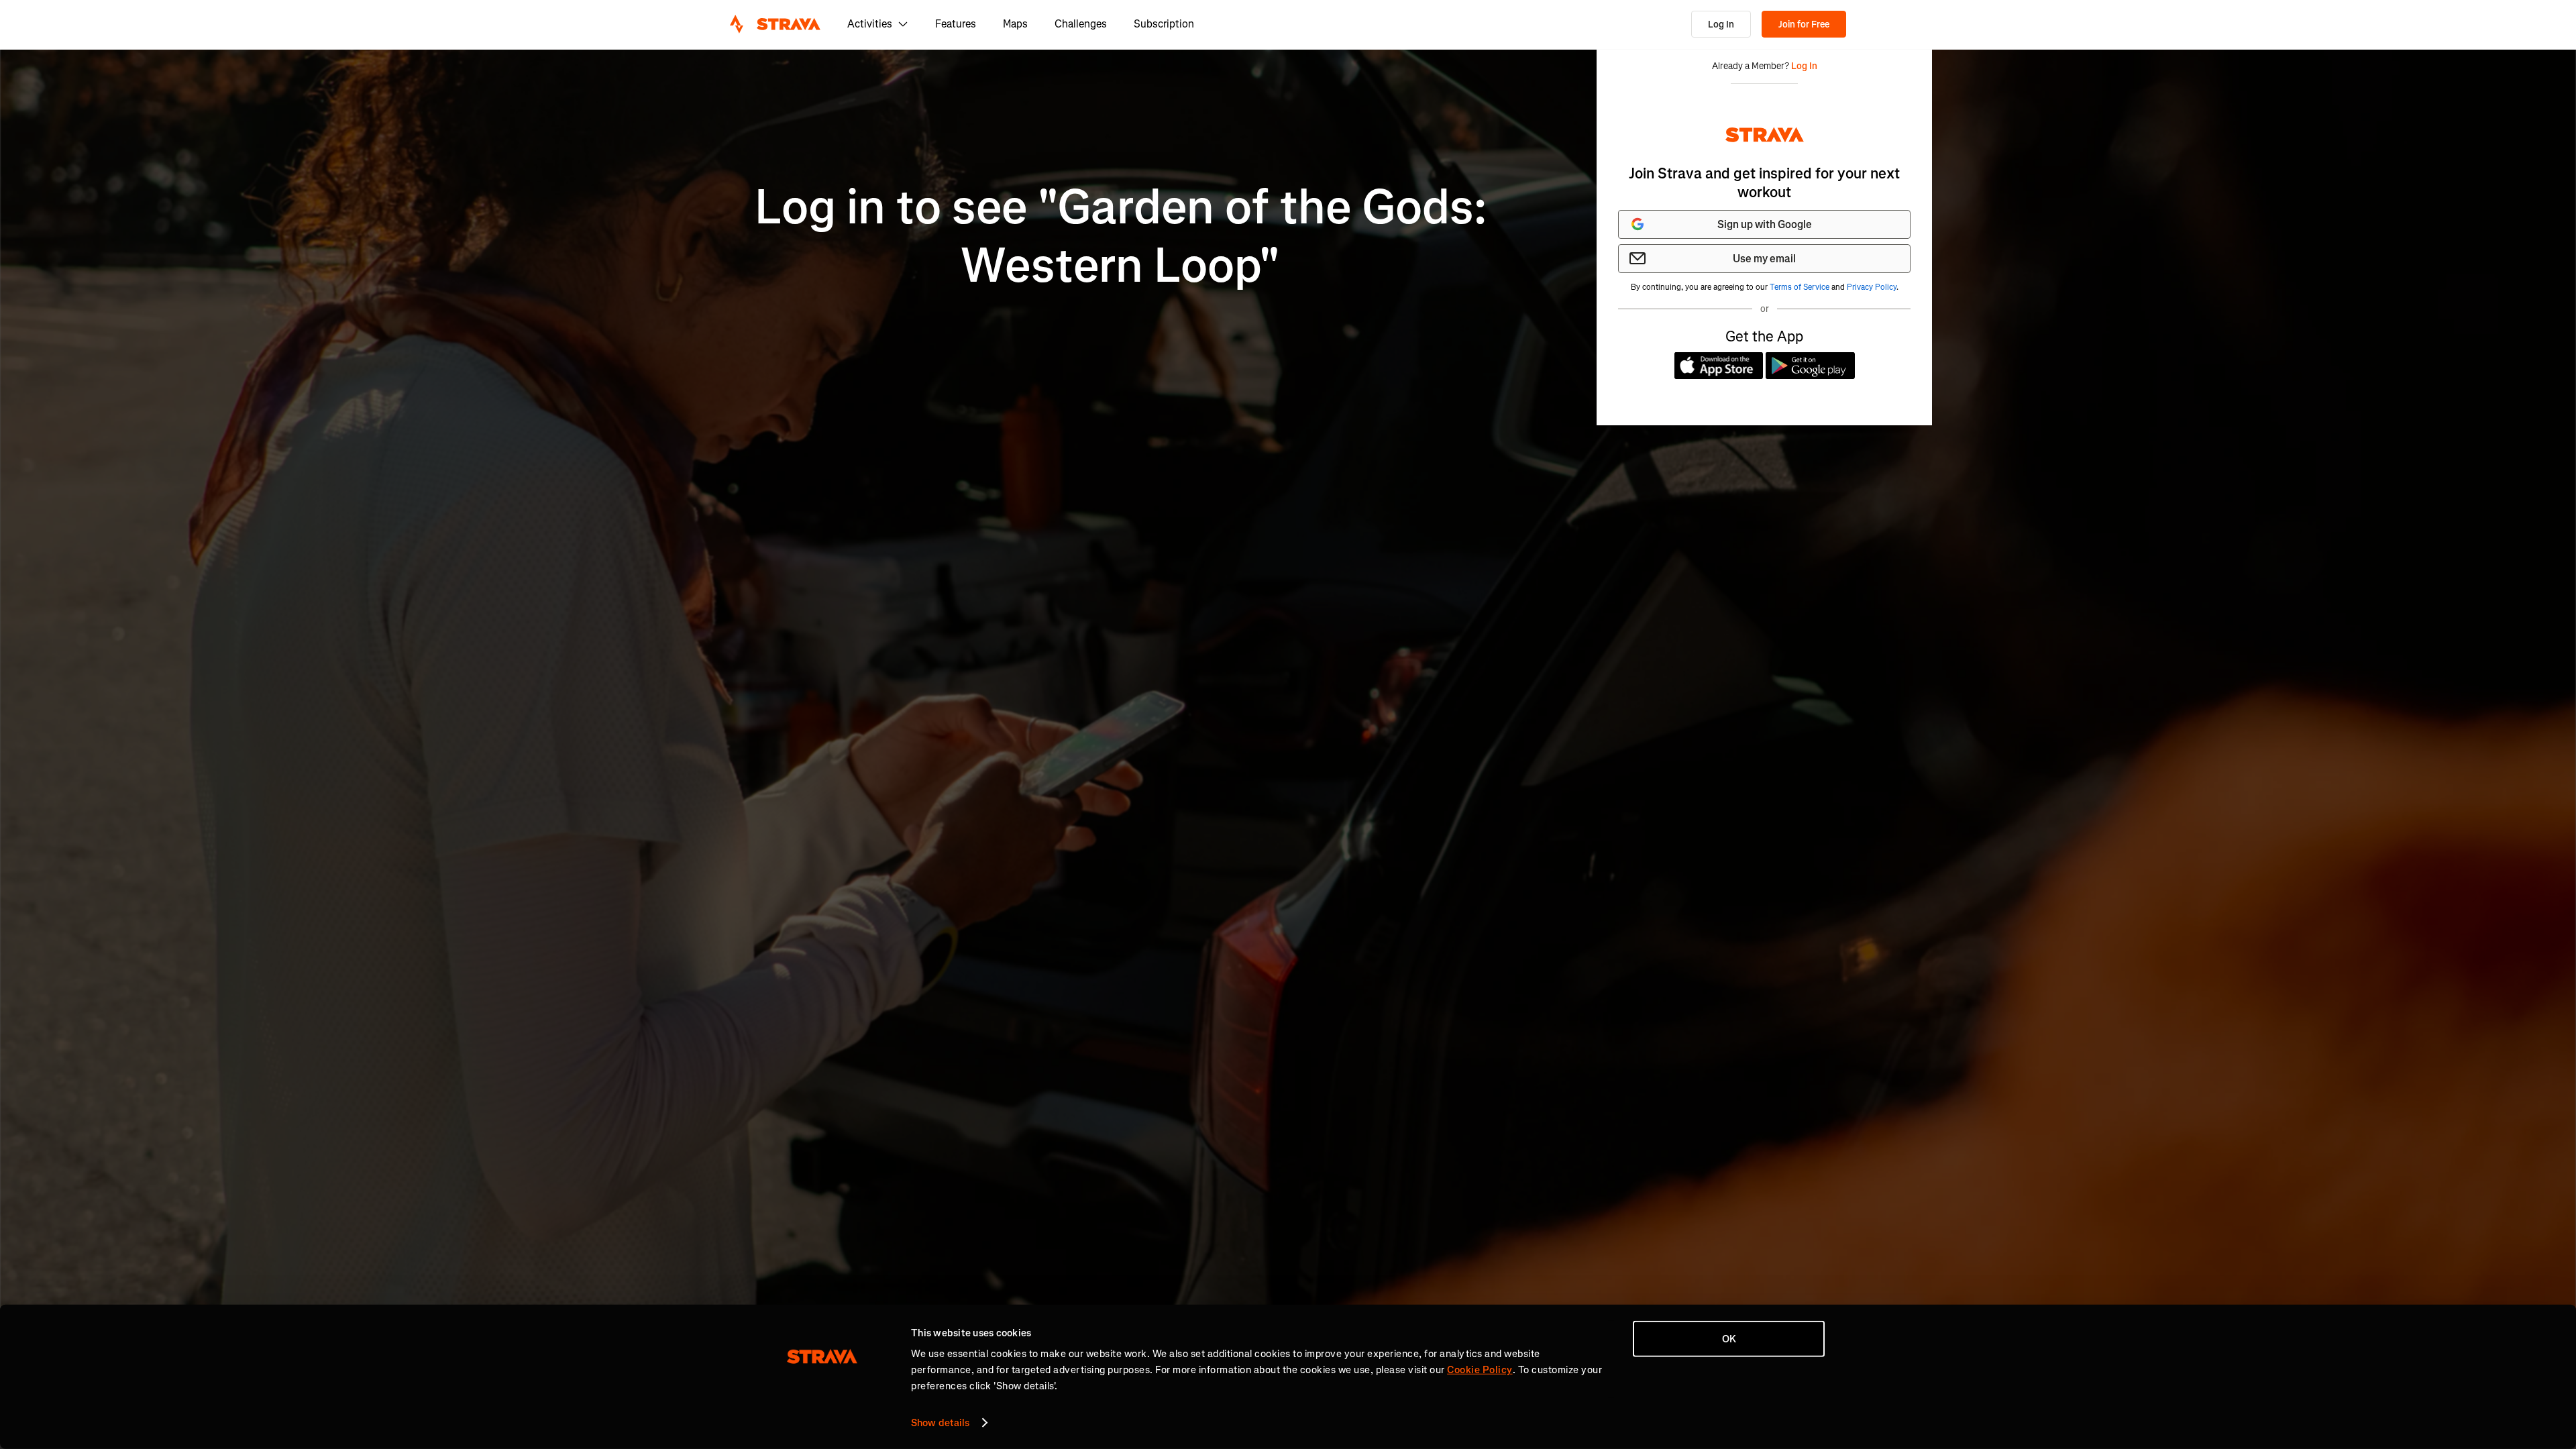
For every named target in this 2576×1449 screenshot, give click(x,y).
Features (956, 24)
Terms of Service (1800, 287)
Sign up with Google (1765, 224)
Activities (870, 24)
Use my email (1764, 259)
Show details (940, 1423)
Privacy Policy (1872, 287)
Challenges (1081, 24)
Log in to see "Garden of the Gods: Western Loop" (1121, 236)
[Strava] (775, 24)
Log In (1721, 24)
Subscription (1164, 24)
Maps (1015, 24)
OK (1729, 1339)
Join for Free (1804, 24)
